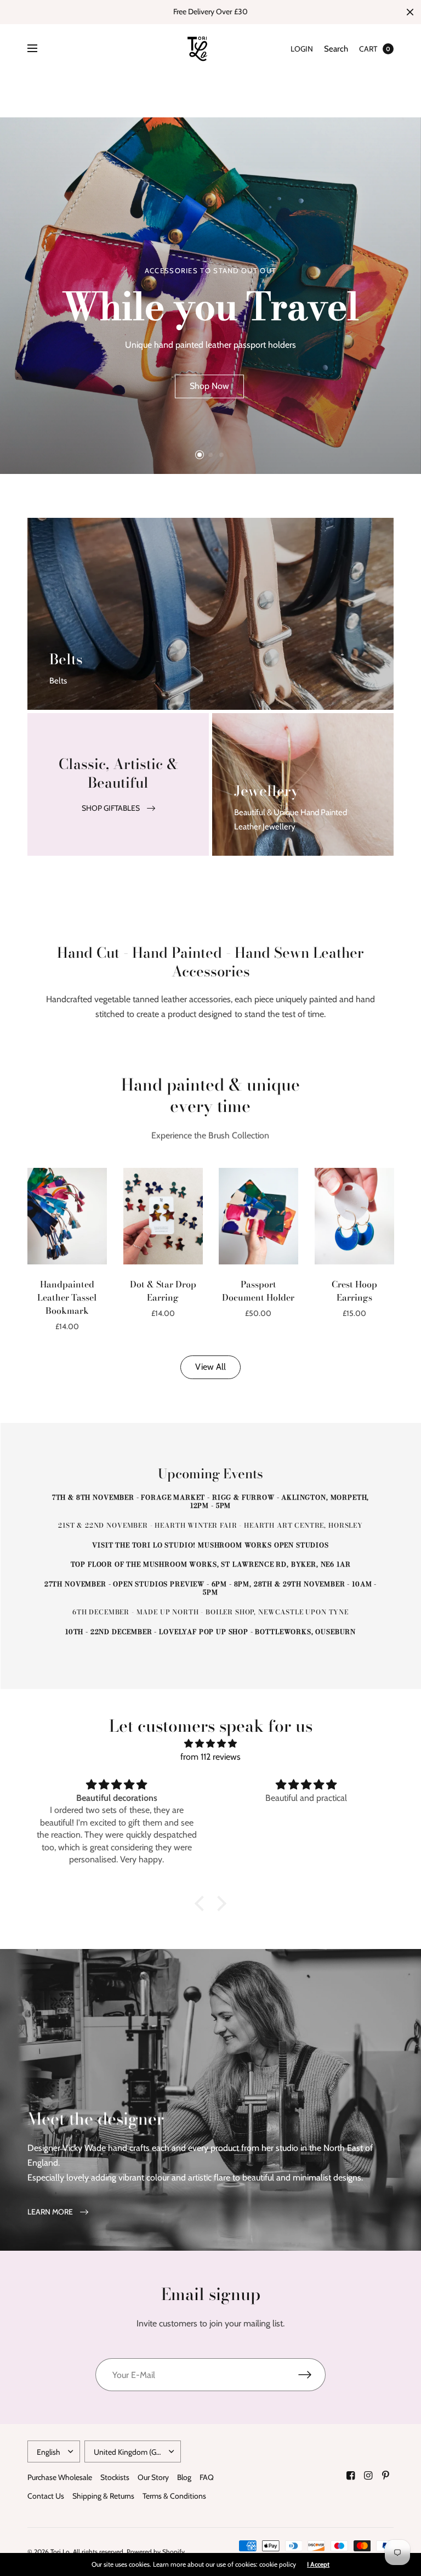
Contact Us (46, 2496)
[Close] (410, 12)
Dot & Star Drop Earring (163, 1291)
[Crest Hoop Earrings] (354, 1216)
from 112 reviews (210, 1757)
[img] (210, 1744)
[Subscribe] (312, 2375)
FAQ (207, 2477)
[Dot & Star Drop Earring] (163, 1216)
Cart (368, 49)
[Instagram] (368, 2476)
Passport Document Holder (258, 1291)
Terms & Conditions (174, 2496)
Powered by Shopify (156, 2552)
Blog (184, 2477)
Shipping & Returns (103, 2496)
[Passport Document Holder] (258, 1216)
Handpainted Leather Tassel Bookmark (67, 1297)
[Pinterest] (386, 2476)
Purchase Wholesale (60, 2477)
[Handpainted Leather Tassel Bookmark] (67, 1216)
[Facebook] (351, 2476)
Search (336, 49)
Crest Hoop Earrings (354, 1291)
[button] (209, 386)
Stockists (115, 2477)
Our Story (153, 2477)
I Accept (318, 2564)
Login (302, 49)
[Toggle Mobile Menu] (39, 49)
